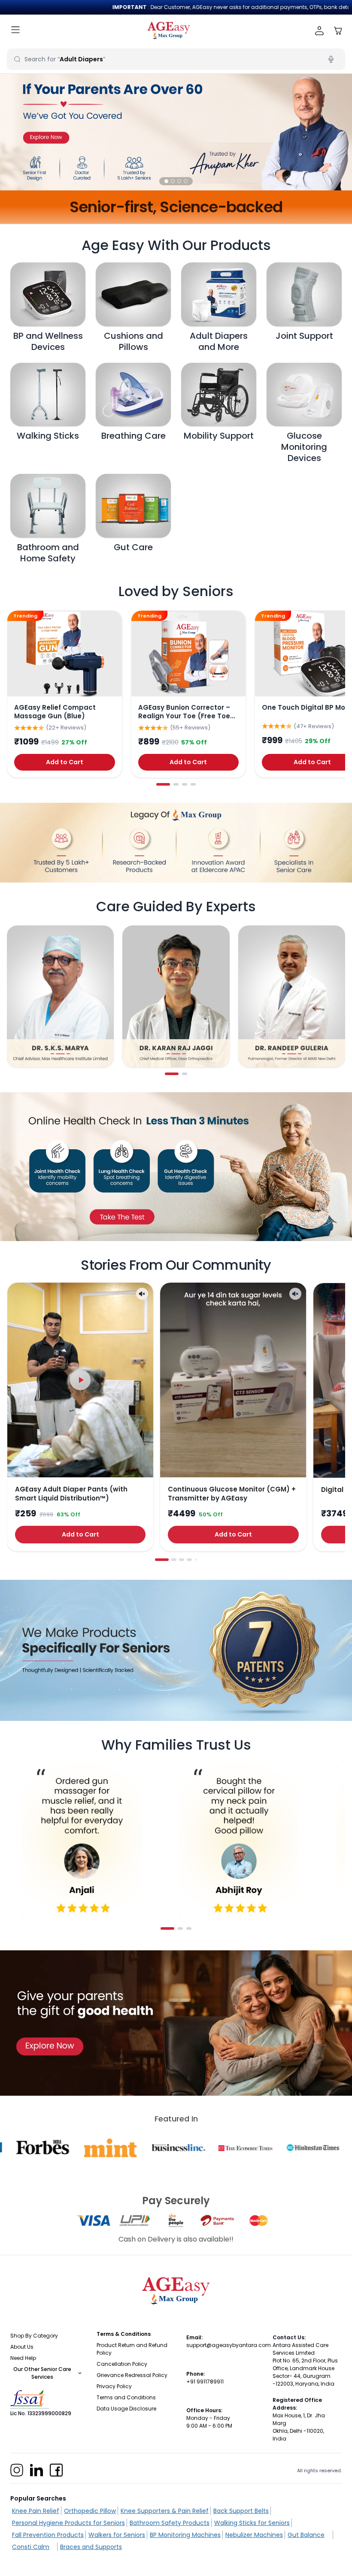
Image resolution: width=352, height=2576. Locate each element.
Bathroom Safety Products (170, 2523)
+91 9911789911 (205, 2382)
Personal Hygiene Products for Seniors (68, 2523)
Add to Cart (65, 762)
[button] (166, 181)
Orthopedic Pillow (90, 2511)
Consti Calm (31, 2547)
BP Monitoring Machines (185, 2535)
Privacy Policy (114, 2386)
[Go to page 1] (163, 784)
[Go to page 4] (193, 784)
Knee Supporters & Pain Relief (165, 2511)
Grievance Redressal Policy (132, 2375)
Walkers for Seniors (117, 2535)
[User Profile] (320, 31)
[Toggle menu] (15, 31)
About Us (22, 2347)
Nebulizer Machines (254, 2535)
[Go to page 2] (176, 784)
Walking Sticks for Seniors (252, 2523)
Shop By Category (34, 2336)
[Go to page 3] (185, 784)
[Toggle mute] (142, 1294)
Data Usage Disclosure (126, 2409)
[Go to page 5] (196, 1560)
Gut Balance (306, 2535)
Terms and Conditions (126, 2397)
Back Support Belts (241, 2511)
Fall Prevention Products (48, 2535)
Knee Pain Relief (36, 2511)
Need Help (23, 2358)
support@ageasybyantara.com (229, 2345)
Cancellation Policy (122, 2364)
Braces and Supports (91, 2547)
